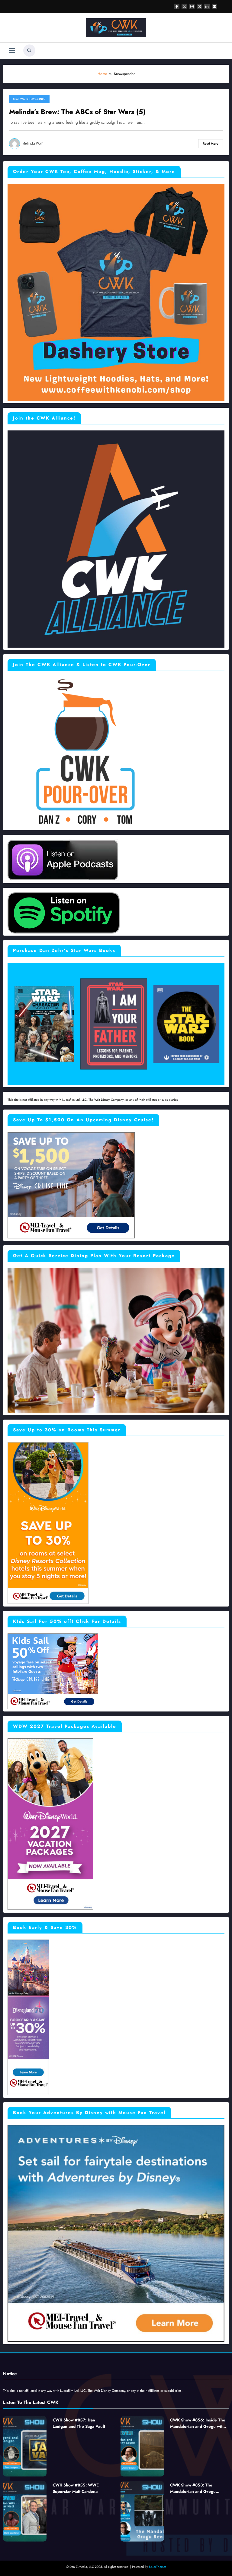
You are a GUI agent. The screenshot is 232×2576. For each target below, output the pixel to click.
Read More (211, 144)
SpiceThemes (158, 2567)
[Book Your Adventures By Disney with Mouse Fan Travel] (116, 2233)
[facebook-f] (177, 6)
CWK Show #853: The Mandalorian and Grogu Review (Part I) (193, 2488)
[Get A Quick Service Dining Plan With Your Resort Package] (116, 1340)
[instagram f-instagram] (192, 6)
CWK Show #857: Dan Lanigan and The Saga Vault (79, 2423)
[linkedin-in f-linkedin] (207, 6)
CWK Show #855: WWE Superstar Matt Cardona (76, 2488)
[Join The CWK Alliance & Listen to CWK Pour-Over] (83, 752)
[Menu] (12, 51)
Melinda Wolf (33, 144)
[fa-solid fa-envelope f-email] (214, 6)
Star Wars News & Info (29, 99)
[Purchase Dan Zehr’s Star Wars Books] (116, 1023)
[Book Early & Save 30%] (28, 2017)
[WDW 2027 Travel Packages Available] (50, 1824)
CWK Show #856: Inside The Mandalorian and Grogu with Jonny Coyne (198, 2423)
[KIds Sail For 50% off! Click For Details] (53, 1671)
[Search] (29, 51)
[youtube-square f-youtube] (199, 6)
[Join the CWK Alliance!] (116, 538)
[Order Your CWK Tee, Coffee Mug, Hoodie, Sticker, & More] (116, 292)
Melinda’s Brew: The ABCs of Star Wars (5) (77, 112)
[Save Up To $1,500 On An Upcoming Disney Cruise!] (71, 1185)
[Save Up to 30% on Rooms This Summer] (48, 1523)
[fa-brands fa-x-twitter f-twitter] (184, 6)
